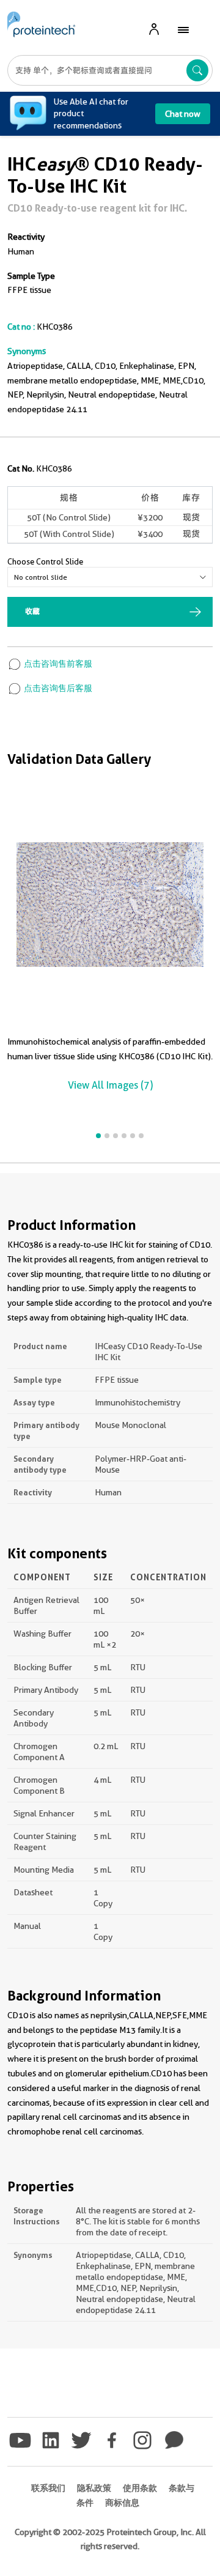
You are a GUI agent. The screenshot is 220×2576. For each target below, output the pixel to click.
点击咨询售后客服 (57, 688)
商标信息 (122, 2503)
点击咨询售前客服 (57, 664)
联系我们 (48, 2488)
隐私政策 (94, 2488)
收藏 (32, 611)
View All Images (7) (110, 1085)
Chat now (183, 114)
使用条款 (140, 2488)
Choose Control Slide (45, 561)
